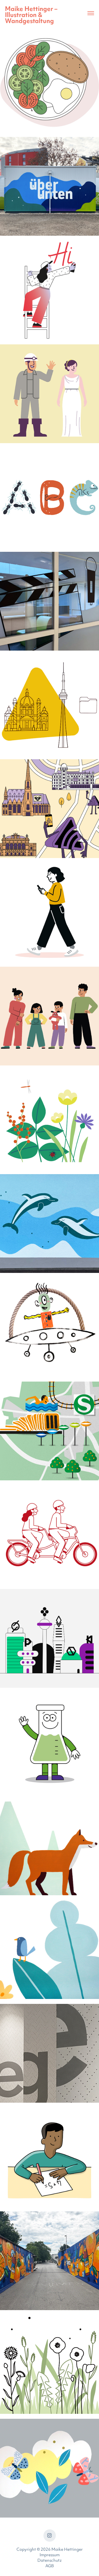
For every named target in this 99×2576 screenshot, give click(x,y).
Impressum (50, 2555)
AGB (50, 2566)
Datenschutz (50, 2561)
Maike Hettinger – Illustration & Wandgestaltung (32, 16)
